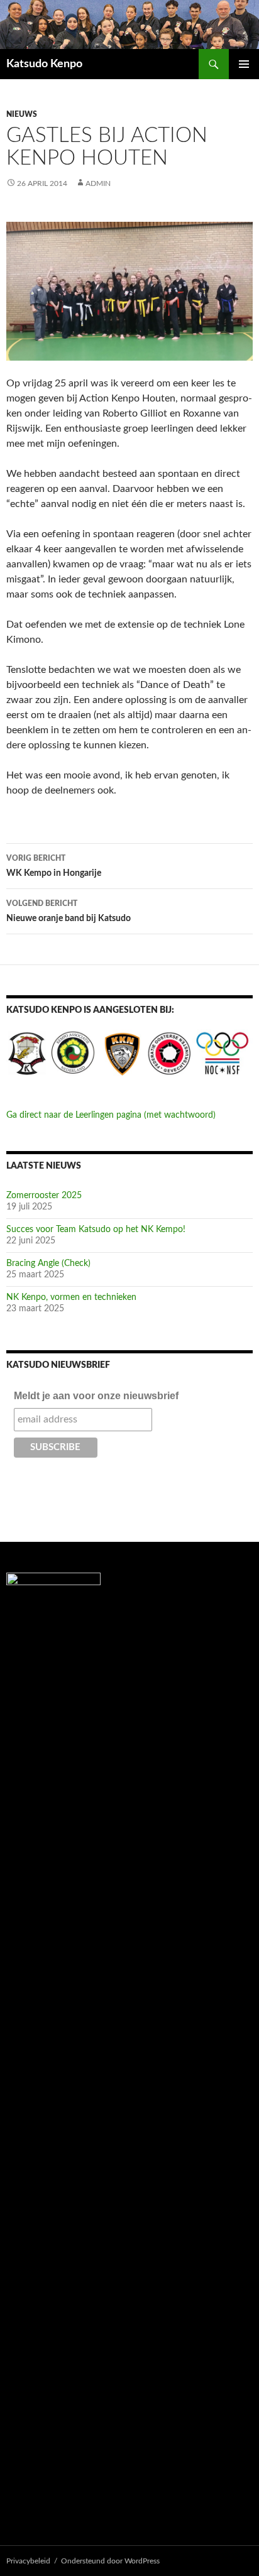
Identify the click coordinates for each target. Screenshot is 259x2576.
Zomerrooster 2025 (44, 1196)
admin (98, 183)
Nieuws (22, 114)
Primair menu (244, 64)
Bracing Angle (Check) (48, 1263)
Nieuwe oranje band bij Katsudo (69, 911)
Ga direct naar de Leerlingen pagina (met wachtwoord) (111, 1115)
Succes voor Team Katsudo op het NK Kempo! (96, 1230)
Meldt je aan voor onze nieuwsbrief (96, 1396)
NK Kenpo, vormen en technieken (71, 1297)
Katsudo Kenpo (44, 64)
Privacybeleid (28, 2561)
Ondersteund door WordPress (110, 2561)
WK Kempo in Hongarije (54, 866)
